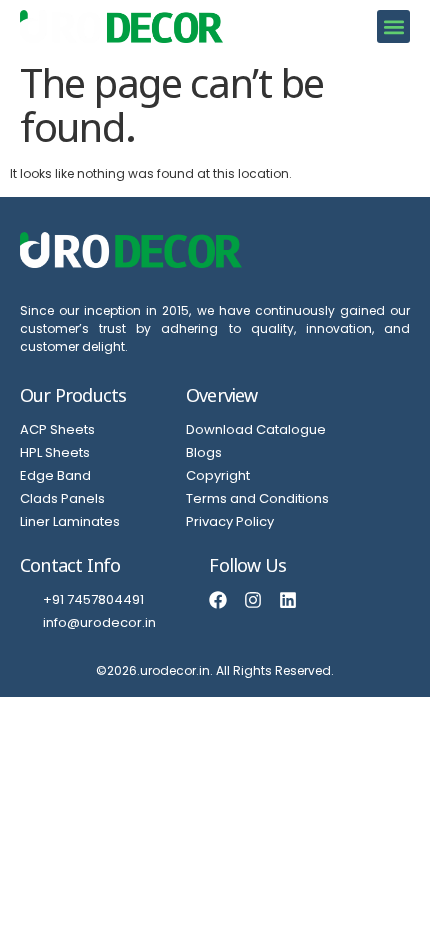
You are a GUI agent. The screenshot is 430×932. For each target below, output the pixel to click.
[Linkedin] (288, 600)
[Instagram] (253, 600)
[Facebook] (218, 600)
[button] (393, 26)
